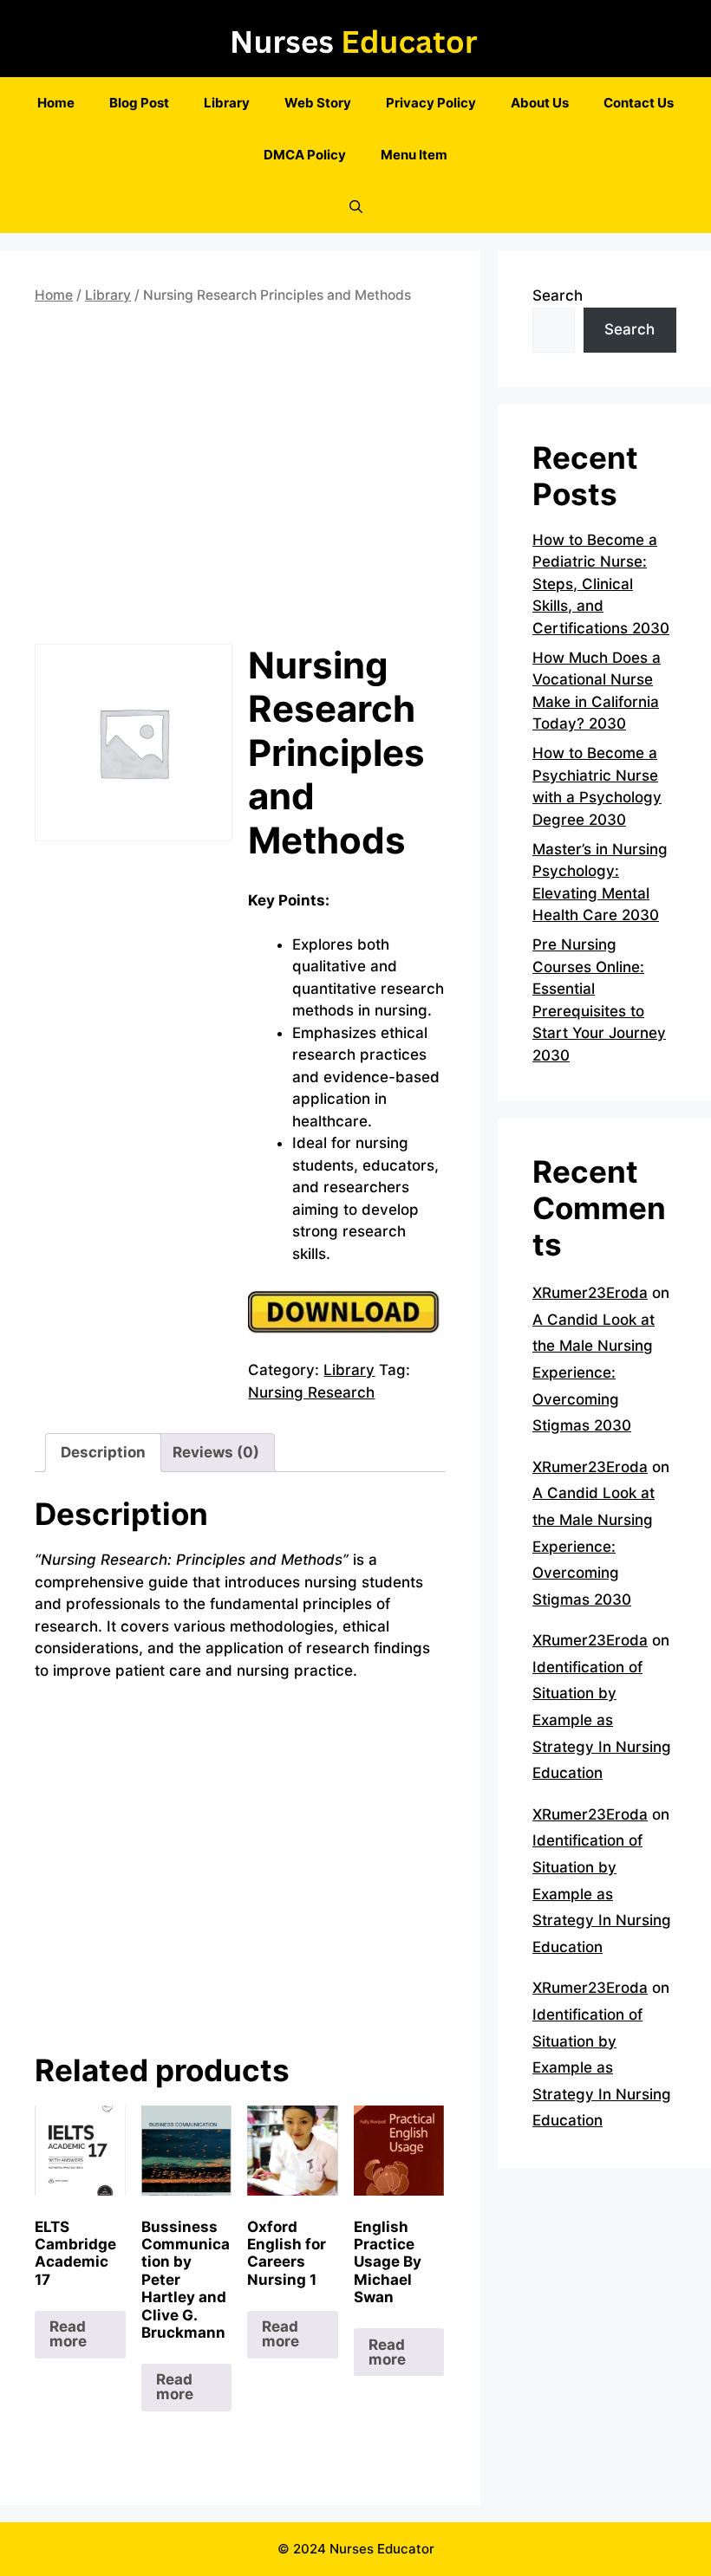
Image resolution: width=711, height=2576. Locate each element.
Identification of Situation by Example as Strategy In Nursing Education (602, 1720)
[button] (356, 207)
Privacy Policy (431, 103)
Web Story (318, 103)
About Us (540, 103)
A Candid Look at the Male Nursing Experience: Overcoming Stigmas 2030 (594, 1372)
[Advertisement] (240, 478)
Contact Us (639, 103)
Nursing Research (311, 1392)
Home (56, 103)
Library (227, 103)
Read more (68, 2334)
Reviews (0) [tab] (216, 1452)
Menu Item (414, 155)
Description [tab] (103, 1452)
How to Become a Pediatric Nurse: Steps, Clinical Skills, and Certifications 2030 (601, 584)
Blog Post (139, 103)
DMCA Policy (305, 155)
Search (558, 295)
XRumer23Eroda (590, 1293)
